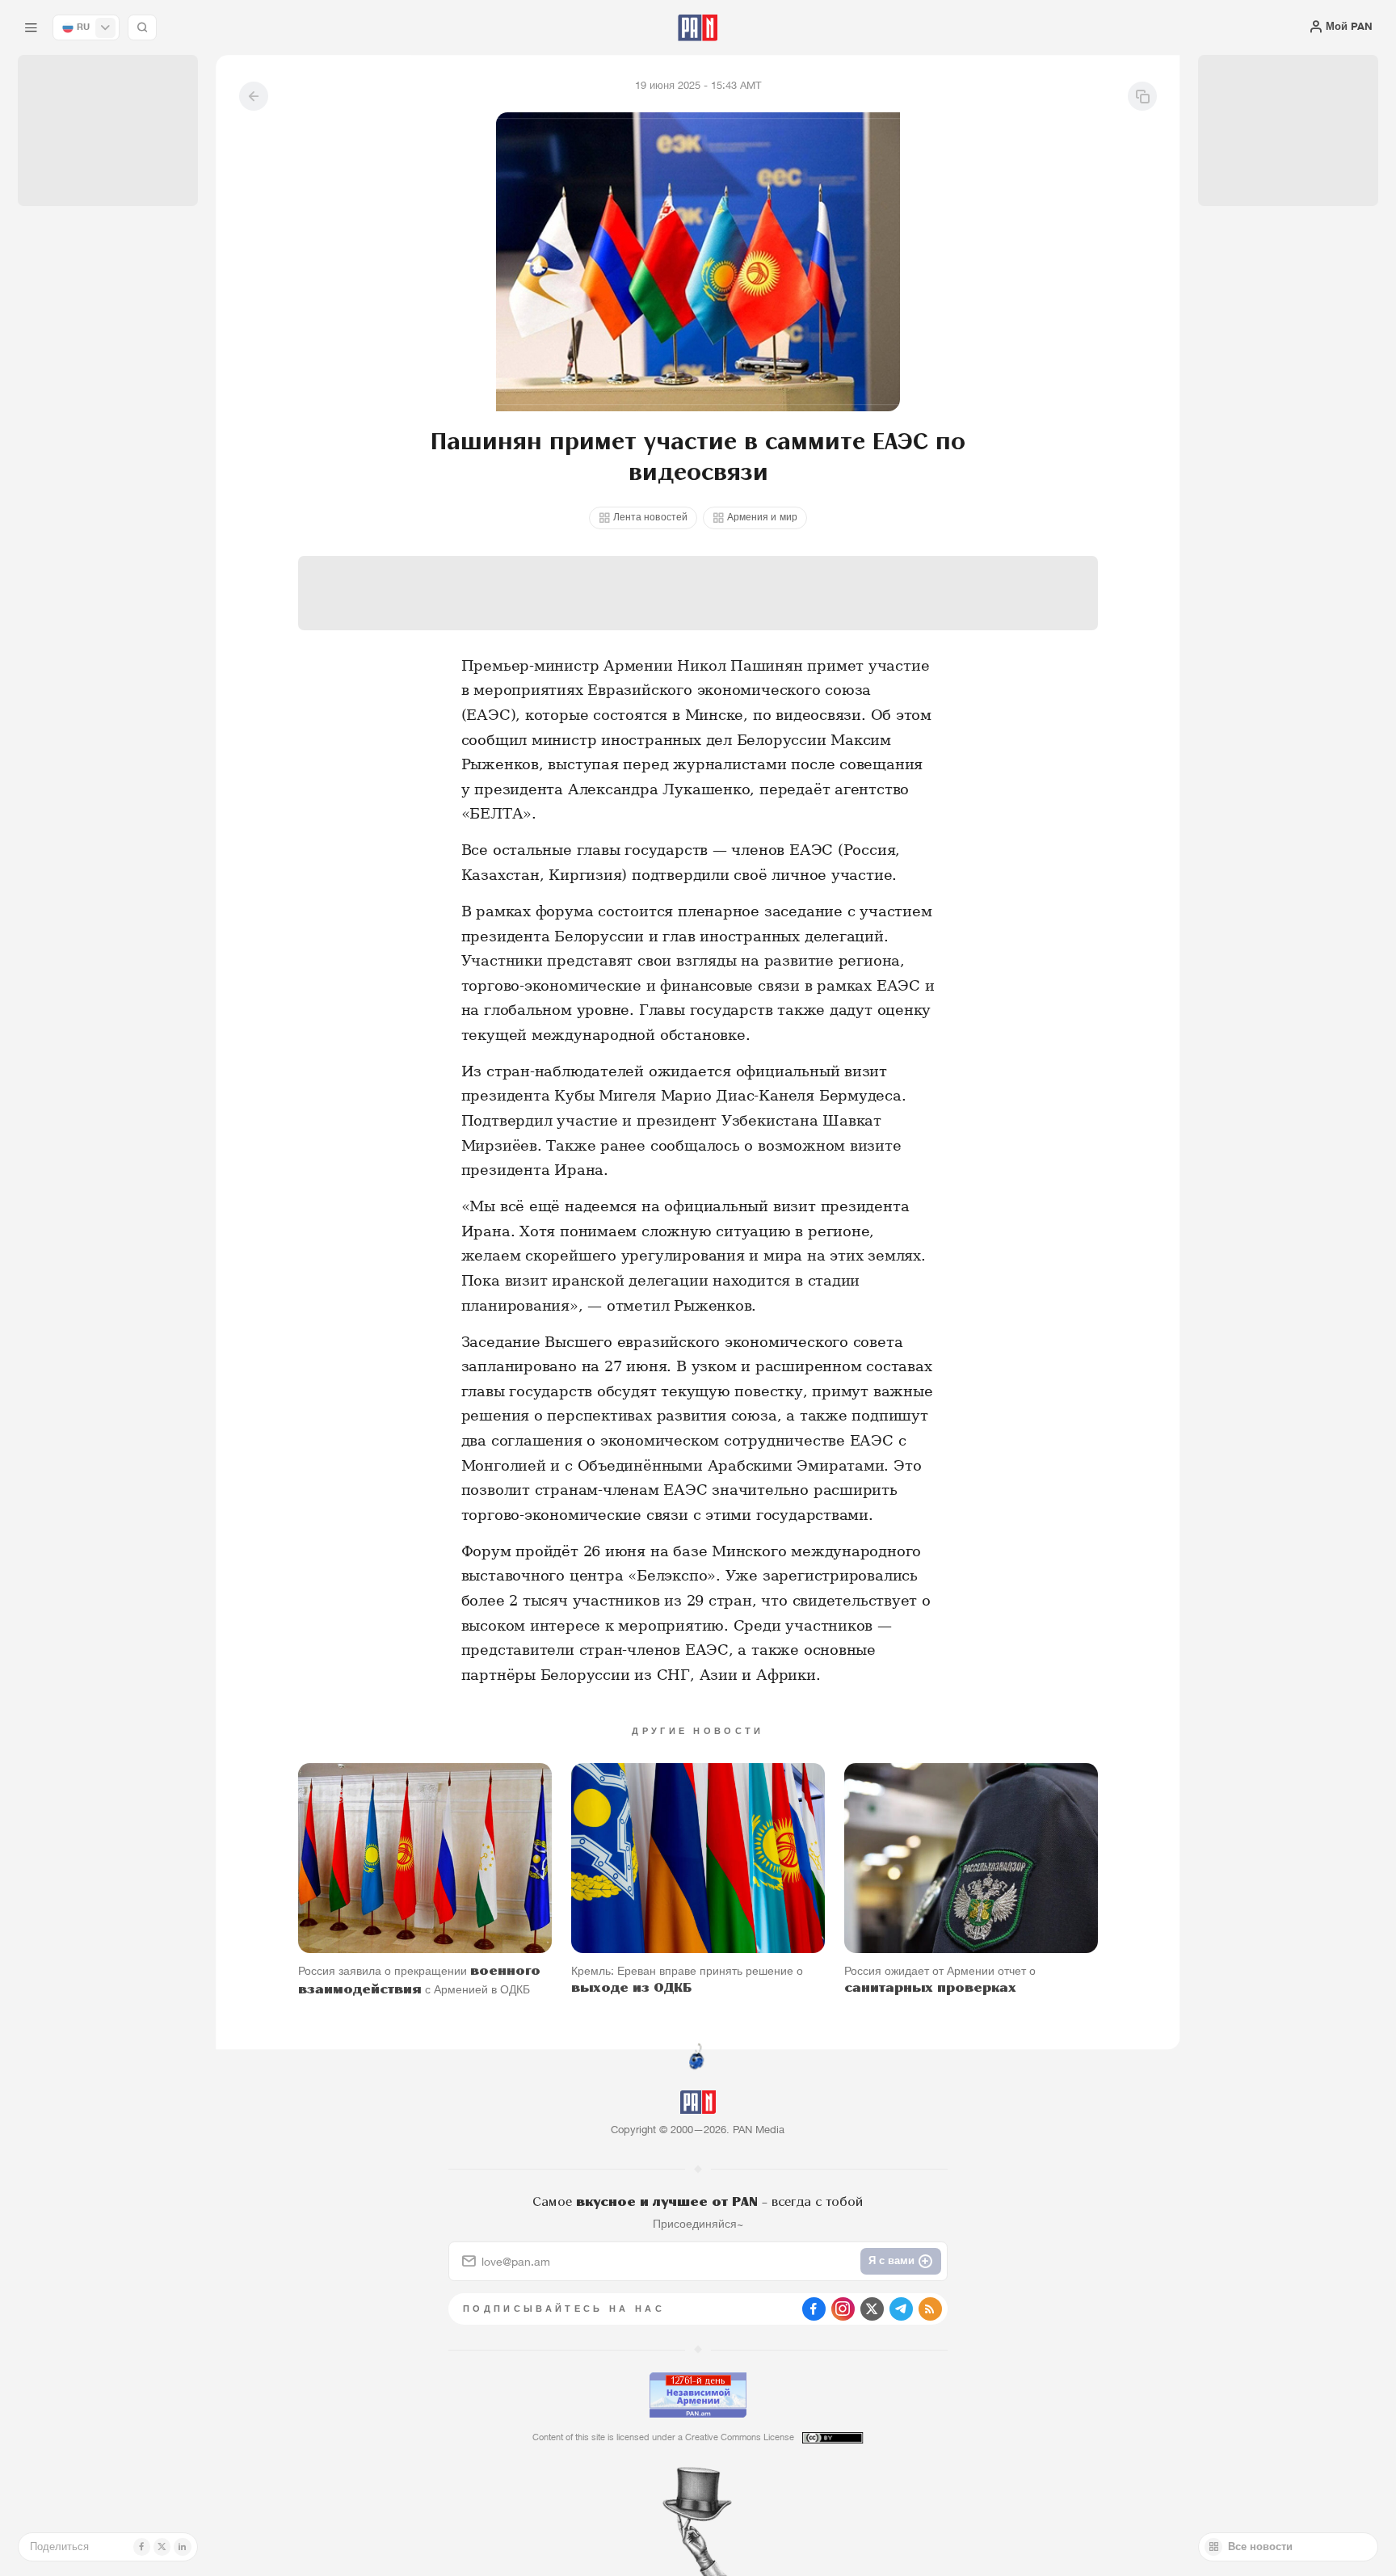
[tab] (877, 476)
